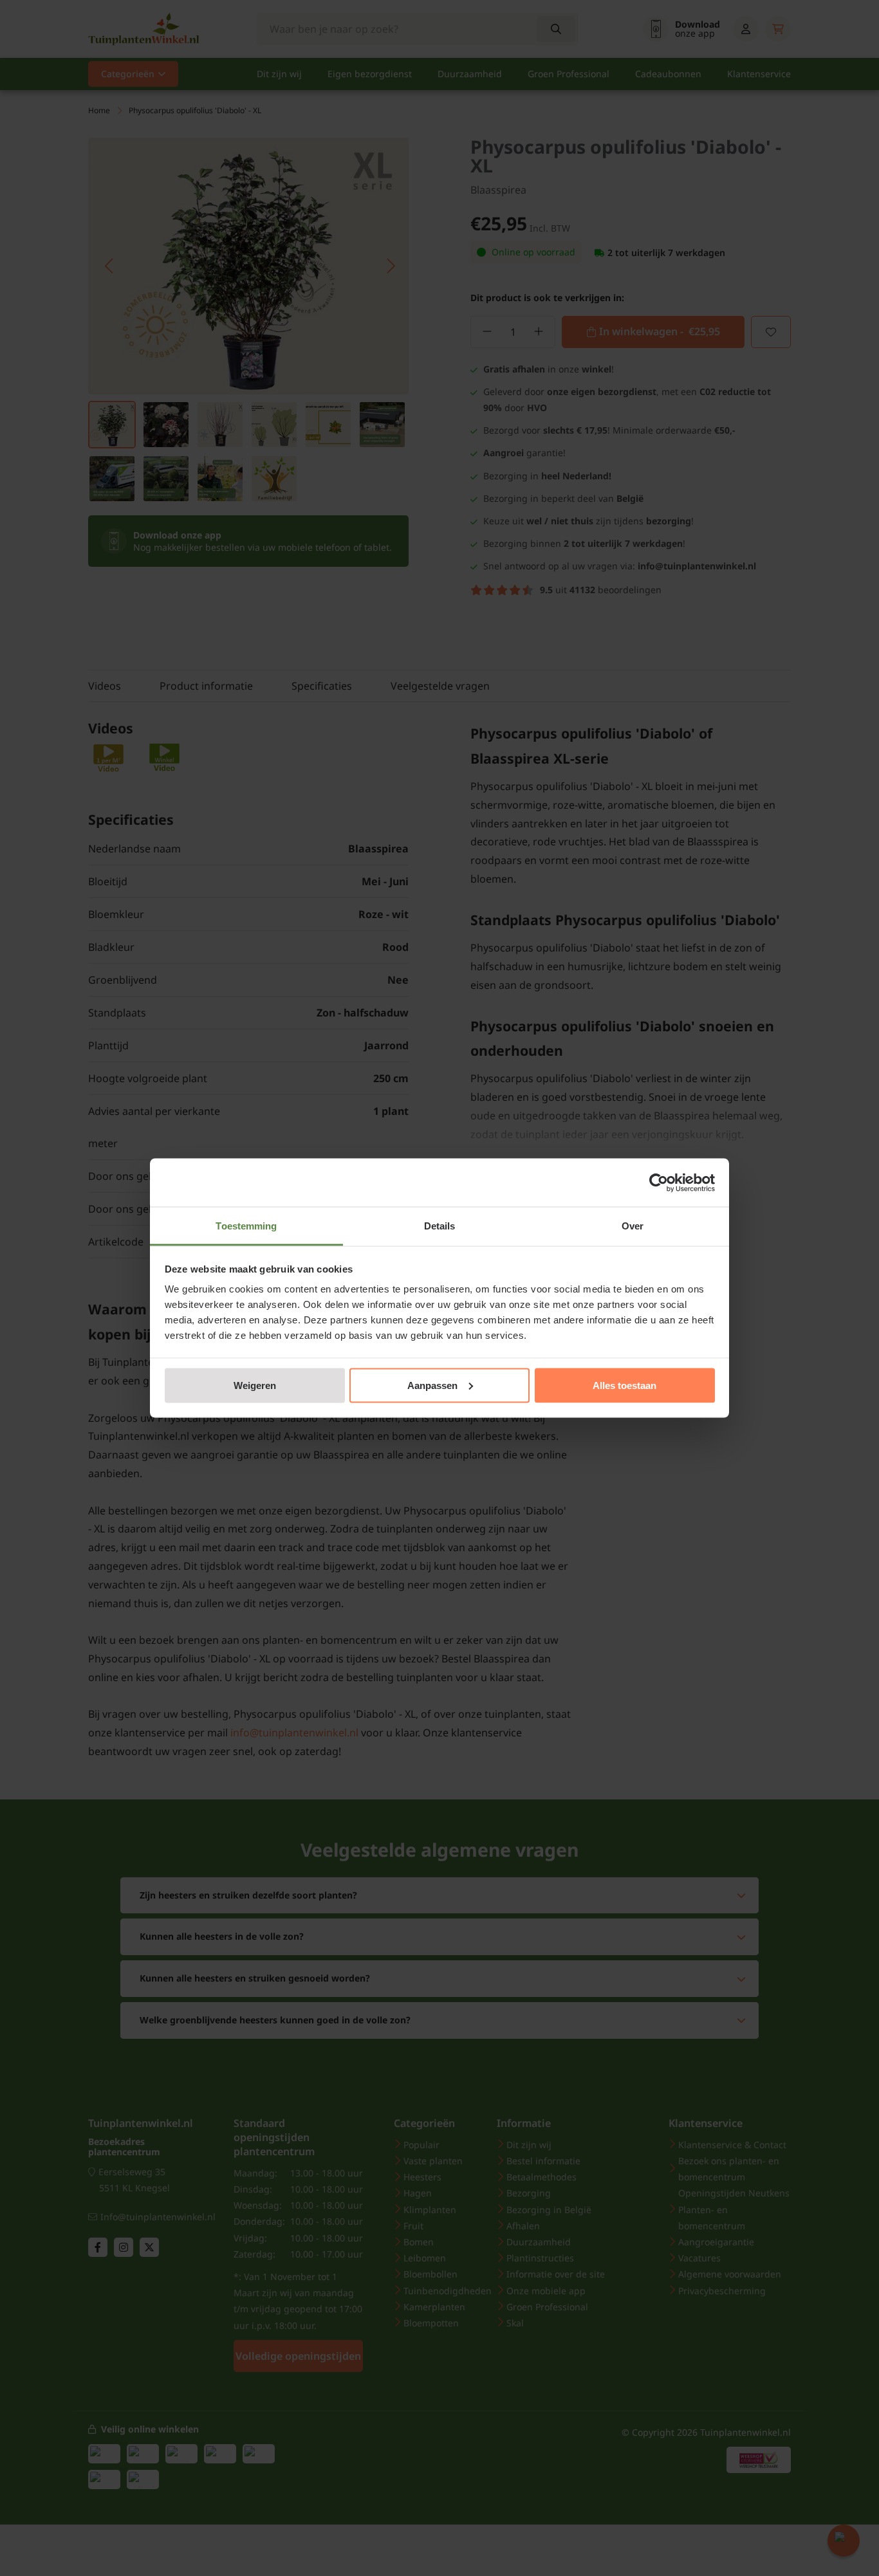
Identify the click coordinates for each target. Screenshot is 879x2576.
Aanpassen (432, 1385)
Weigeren (255, 1385)
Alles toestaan (625, 1385)
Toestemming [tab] (246, 1226)
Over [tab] (633, 1226)
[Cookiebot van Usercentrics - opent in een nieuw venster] (659, 1182)
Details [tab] (440, 1226)
